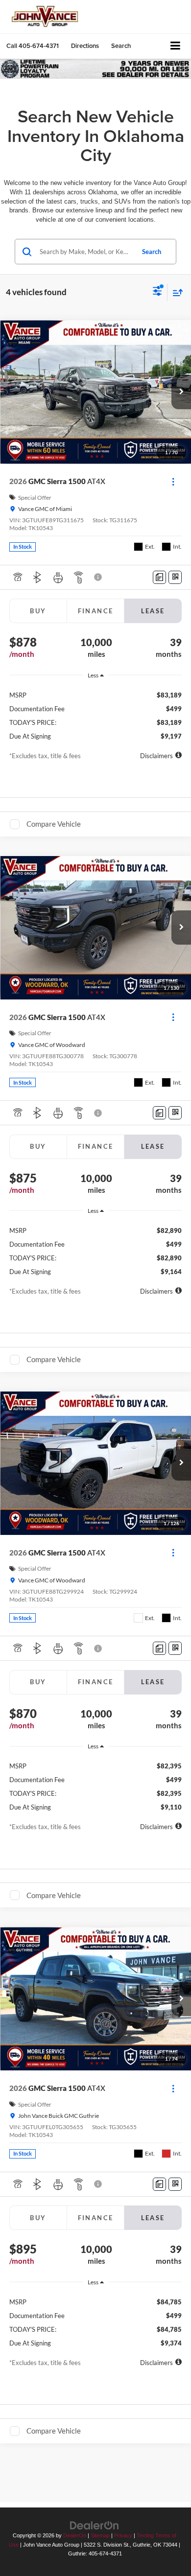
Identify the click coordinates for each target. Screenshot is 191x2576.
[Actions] (173, 481)
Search (152, 252)
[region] (96, 712)
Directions (85, 46)
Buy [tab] (38, 611)
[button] (33, 46)
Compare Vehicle (54, 824)
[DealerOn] (95, 2525)
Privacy (123, 2535)
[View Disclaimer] (99, 577)
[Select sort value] (175, 292)
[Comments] (159, 577)
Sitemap (100, 2535)
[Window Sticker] (175, 577)
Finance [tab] (96, 611)
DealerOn (75, 2535)
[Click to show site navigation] (176, 46)
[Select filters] (157, 292)
